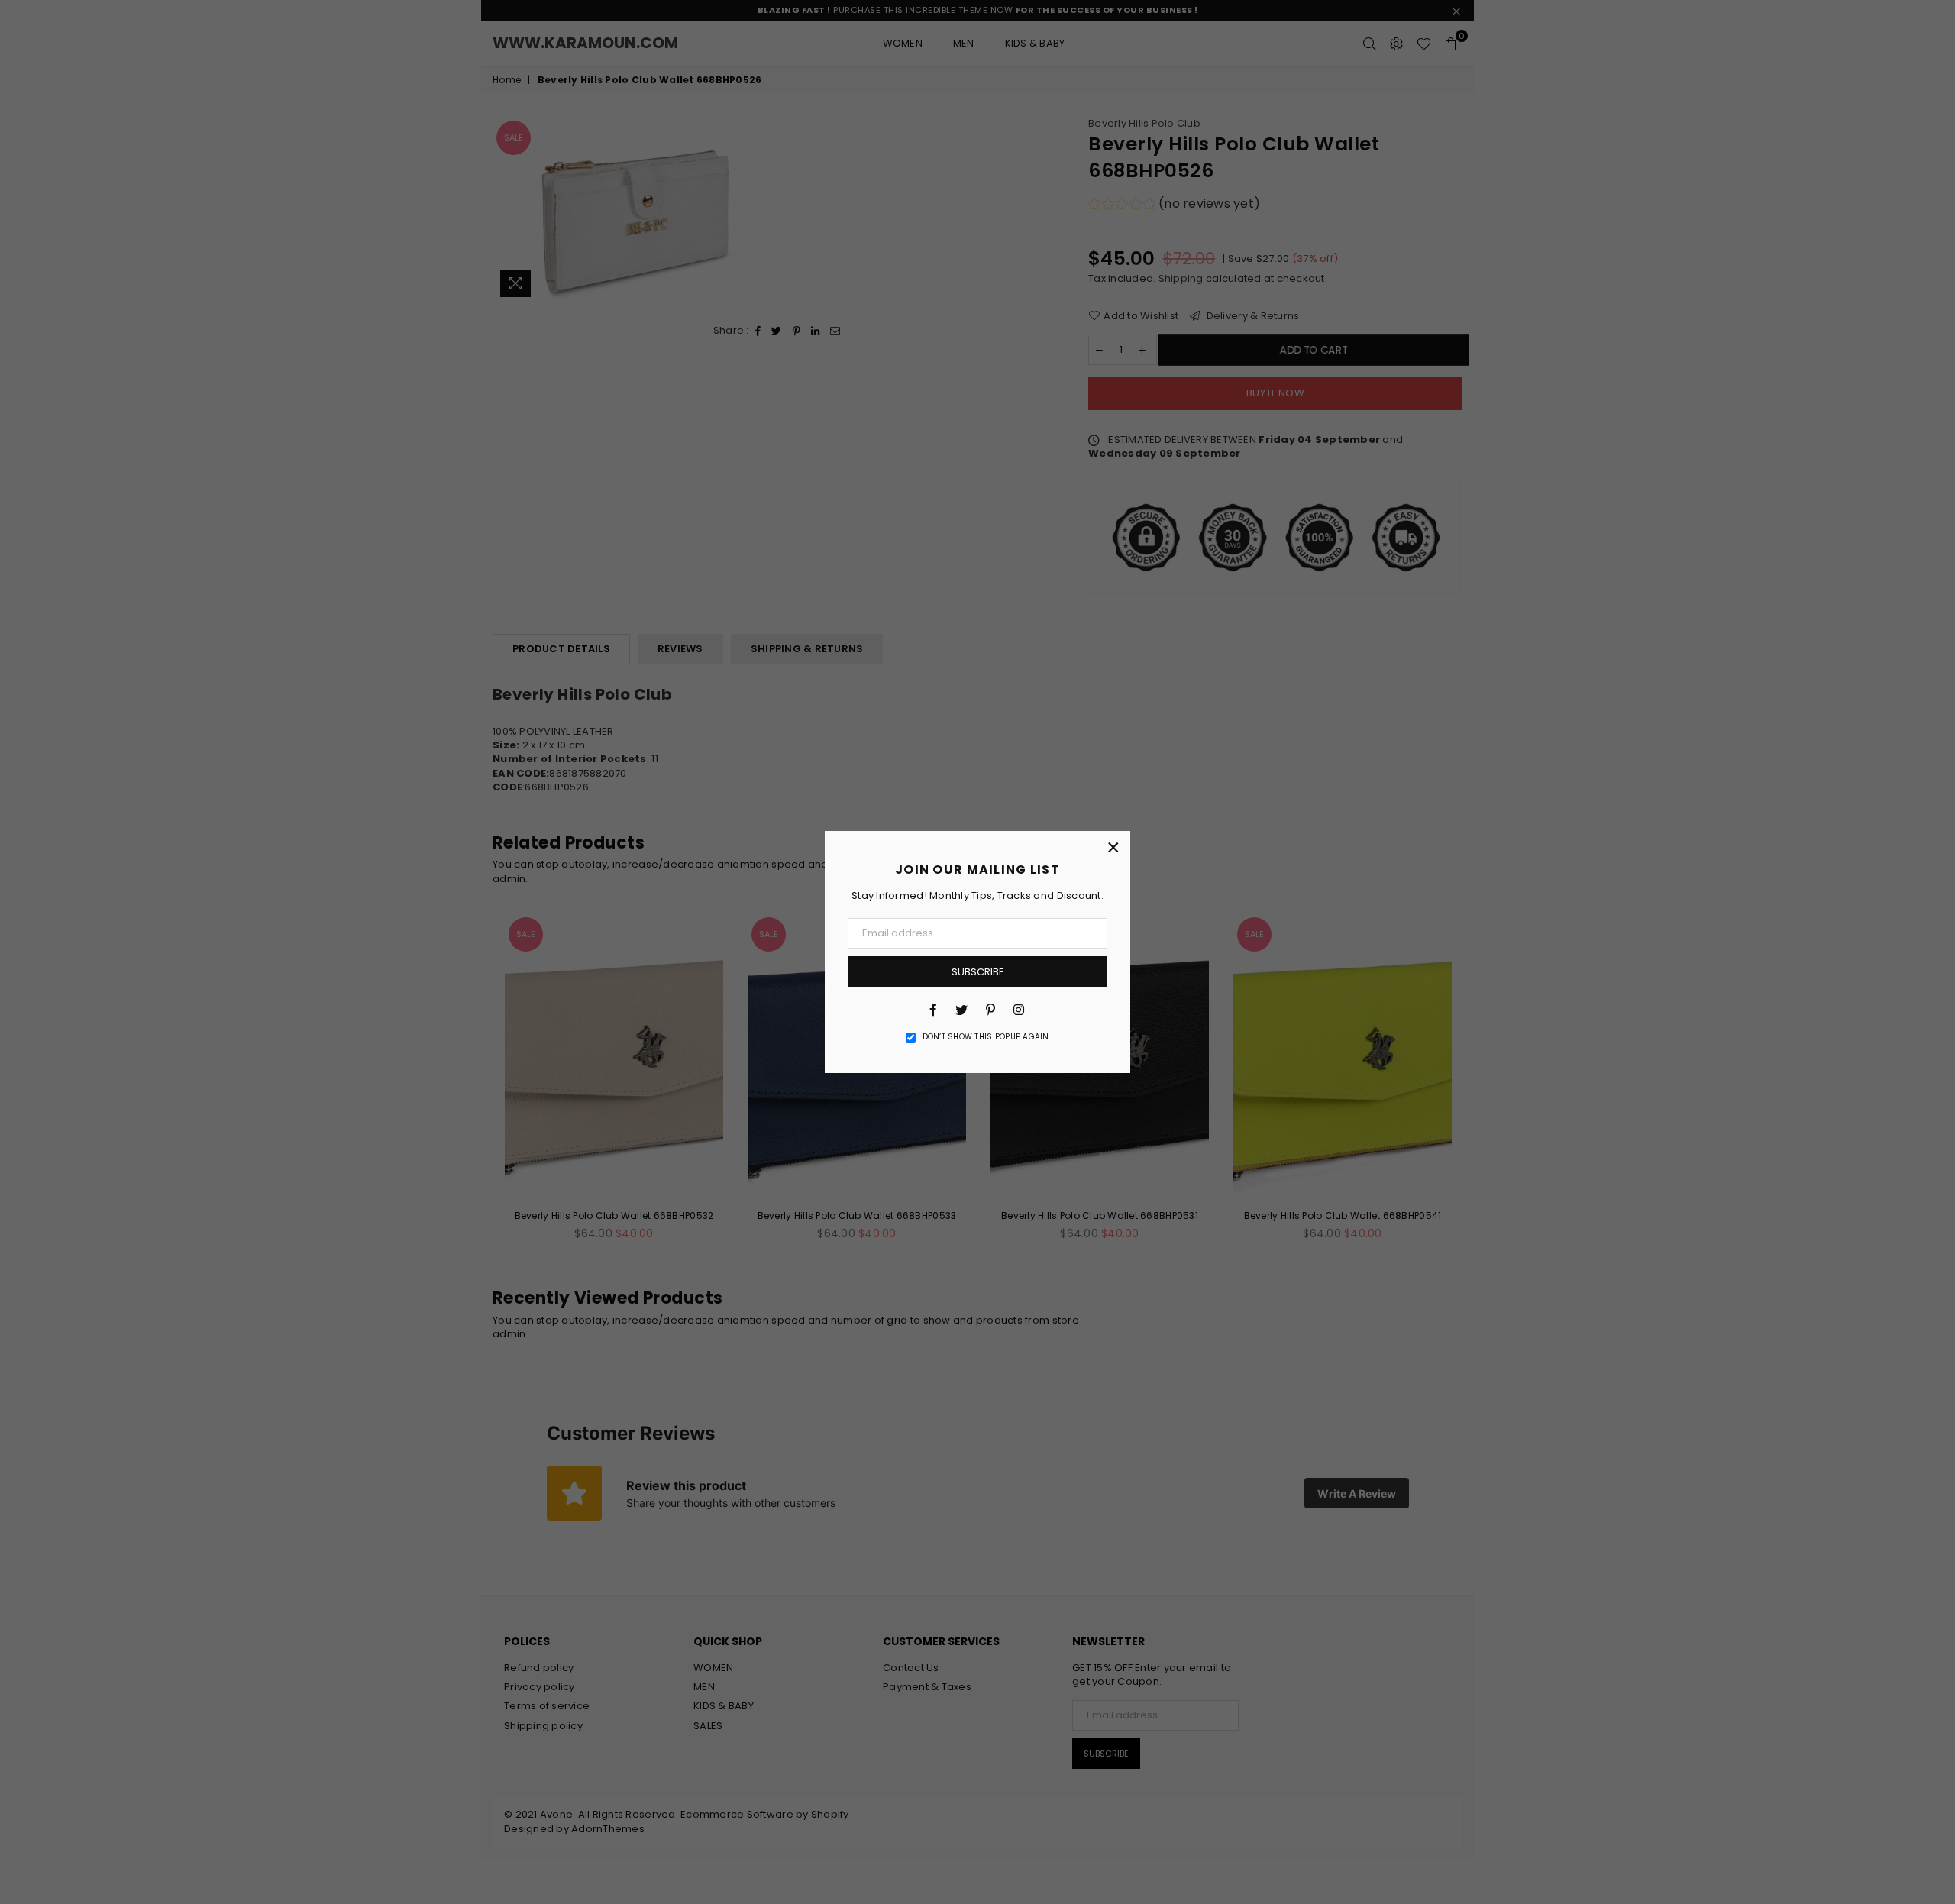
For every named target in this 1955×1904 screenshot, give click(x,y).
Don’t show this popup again (986, 1037)
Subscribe (978, 972)
